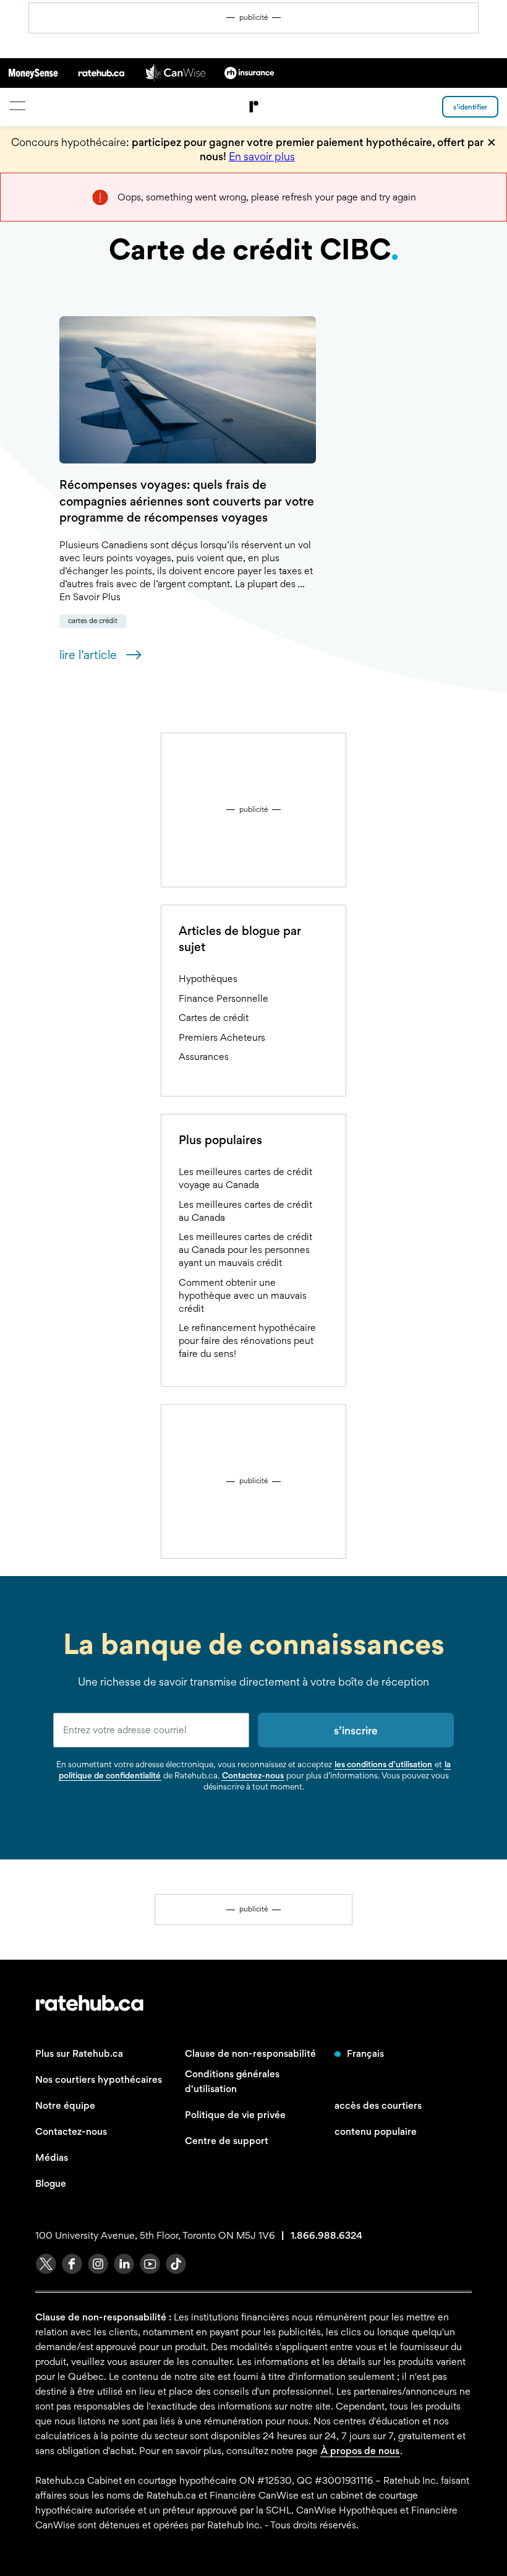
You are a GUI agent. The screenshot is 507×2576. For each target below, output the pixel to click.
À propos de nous (360, 2451)
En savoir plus (262, 156)
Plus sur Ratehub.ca (79, 2053)
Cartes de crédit (93, 621)
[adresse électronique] (151, 1730)
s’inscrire (356, 1730)
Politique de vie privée (235, 2115)
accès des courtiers (378, 2105)
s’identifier (470, 107)
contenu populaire (376, 2131)
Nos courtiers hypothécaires (99, 2079)
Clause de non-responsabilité (250, 2053)
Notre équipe (65, 2105)
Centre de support (227, 2141)
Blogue (51, 2183)
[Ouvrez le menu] (17, 106)
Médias (52, 2157)
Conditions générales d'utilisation (232, 2081)
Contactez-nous (253, 1775)
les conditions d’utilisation (383, 1764)
